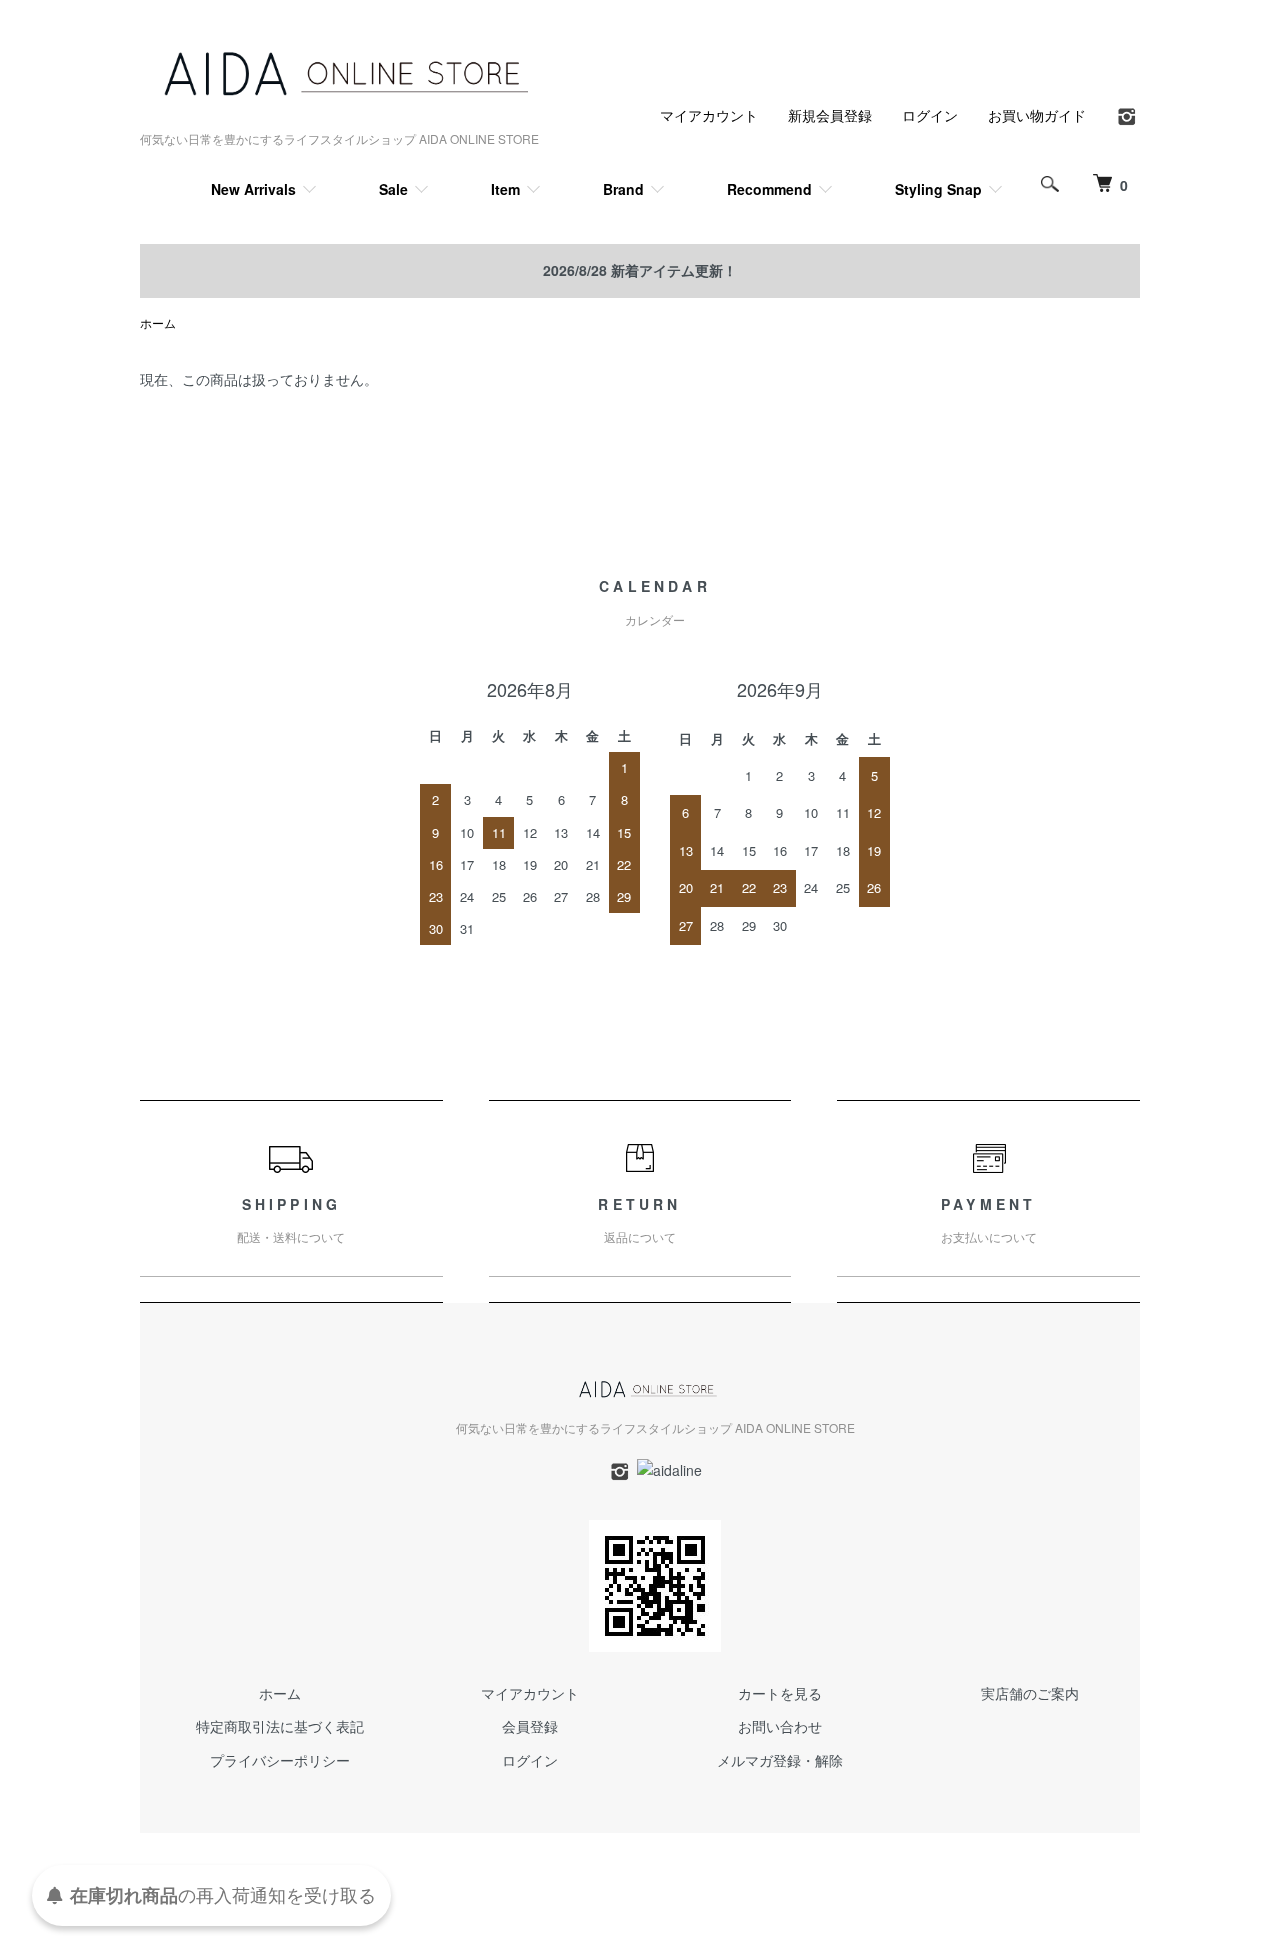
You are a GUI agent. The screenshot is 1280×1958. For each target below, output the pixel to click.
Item (505, 189)
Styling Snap (938, 189)
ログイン (930, 115)
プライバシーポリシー (280, 1760)
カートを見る (780, 1693)
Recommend (769, 189)
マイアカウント (709, 115)
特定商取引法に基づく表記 (280, 1726)
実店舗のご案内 (1030, 1693)
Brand (623, 189)
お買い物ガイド (1037, 115)
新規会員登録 (830, 115)
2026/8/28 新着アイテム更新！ (640, 270)
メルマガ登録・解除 (780, 1760)
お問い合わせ (780, 1726)
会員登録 (530, 1726)
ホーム (158, 322)
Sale (393, 189)
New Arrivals (253, 189)
